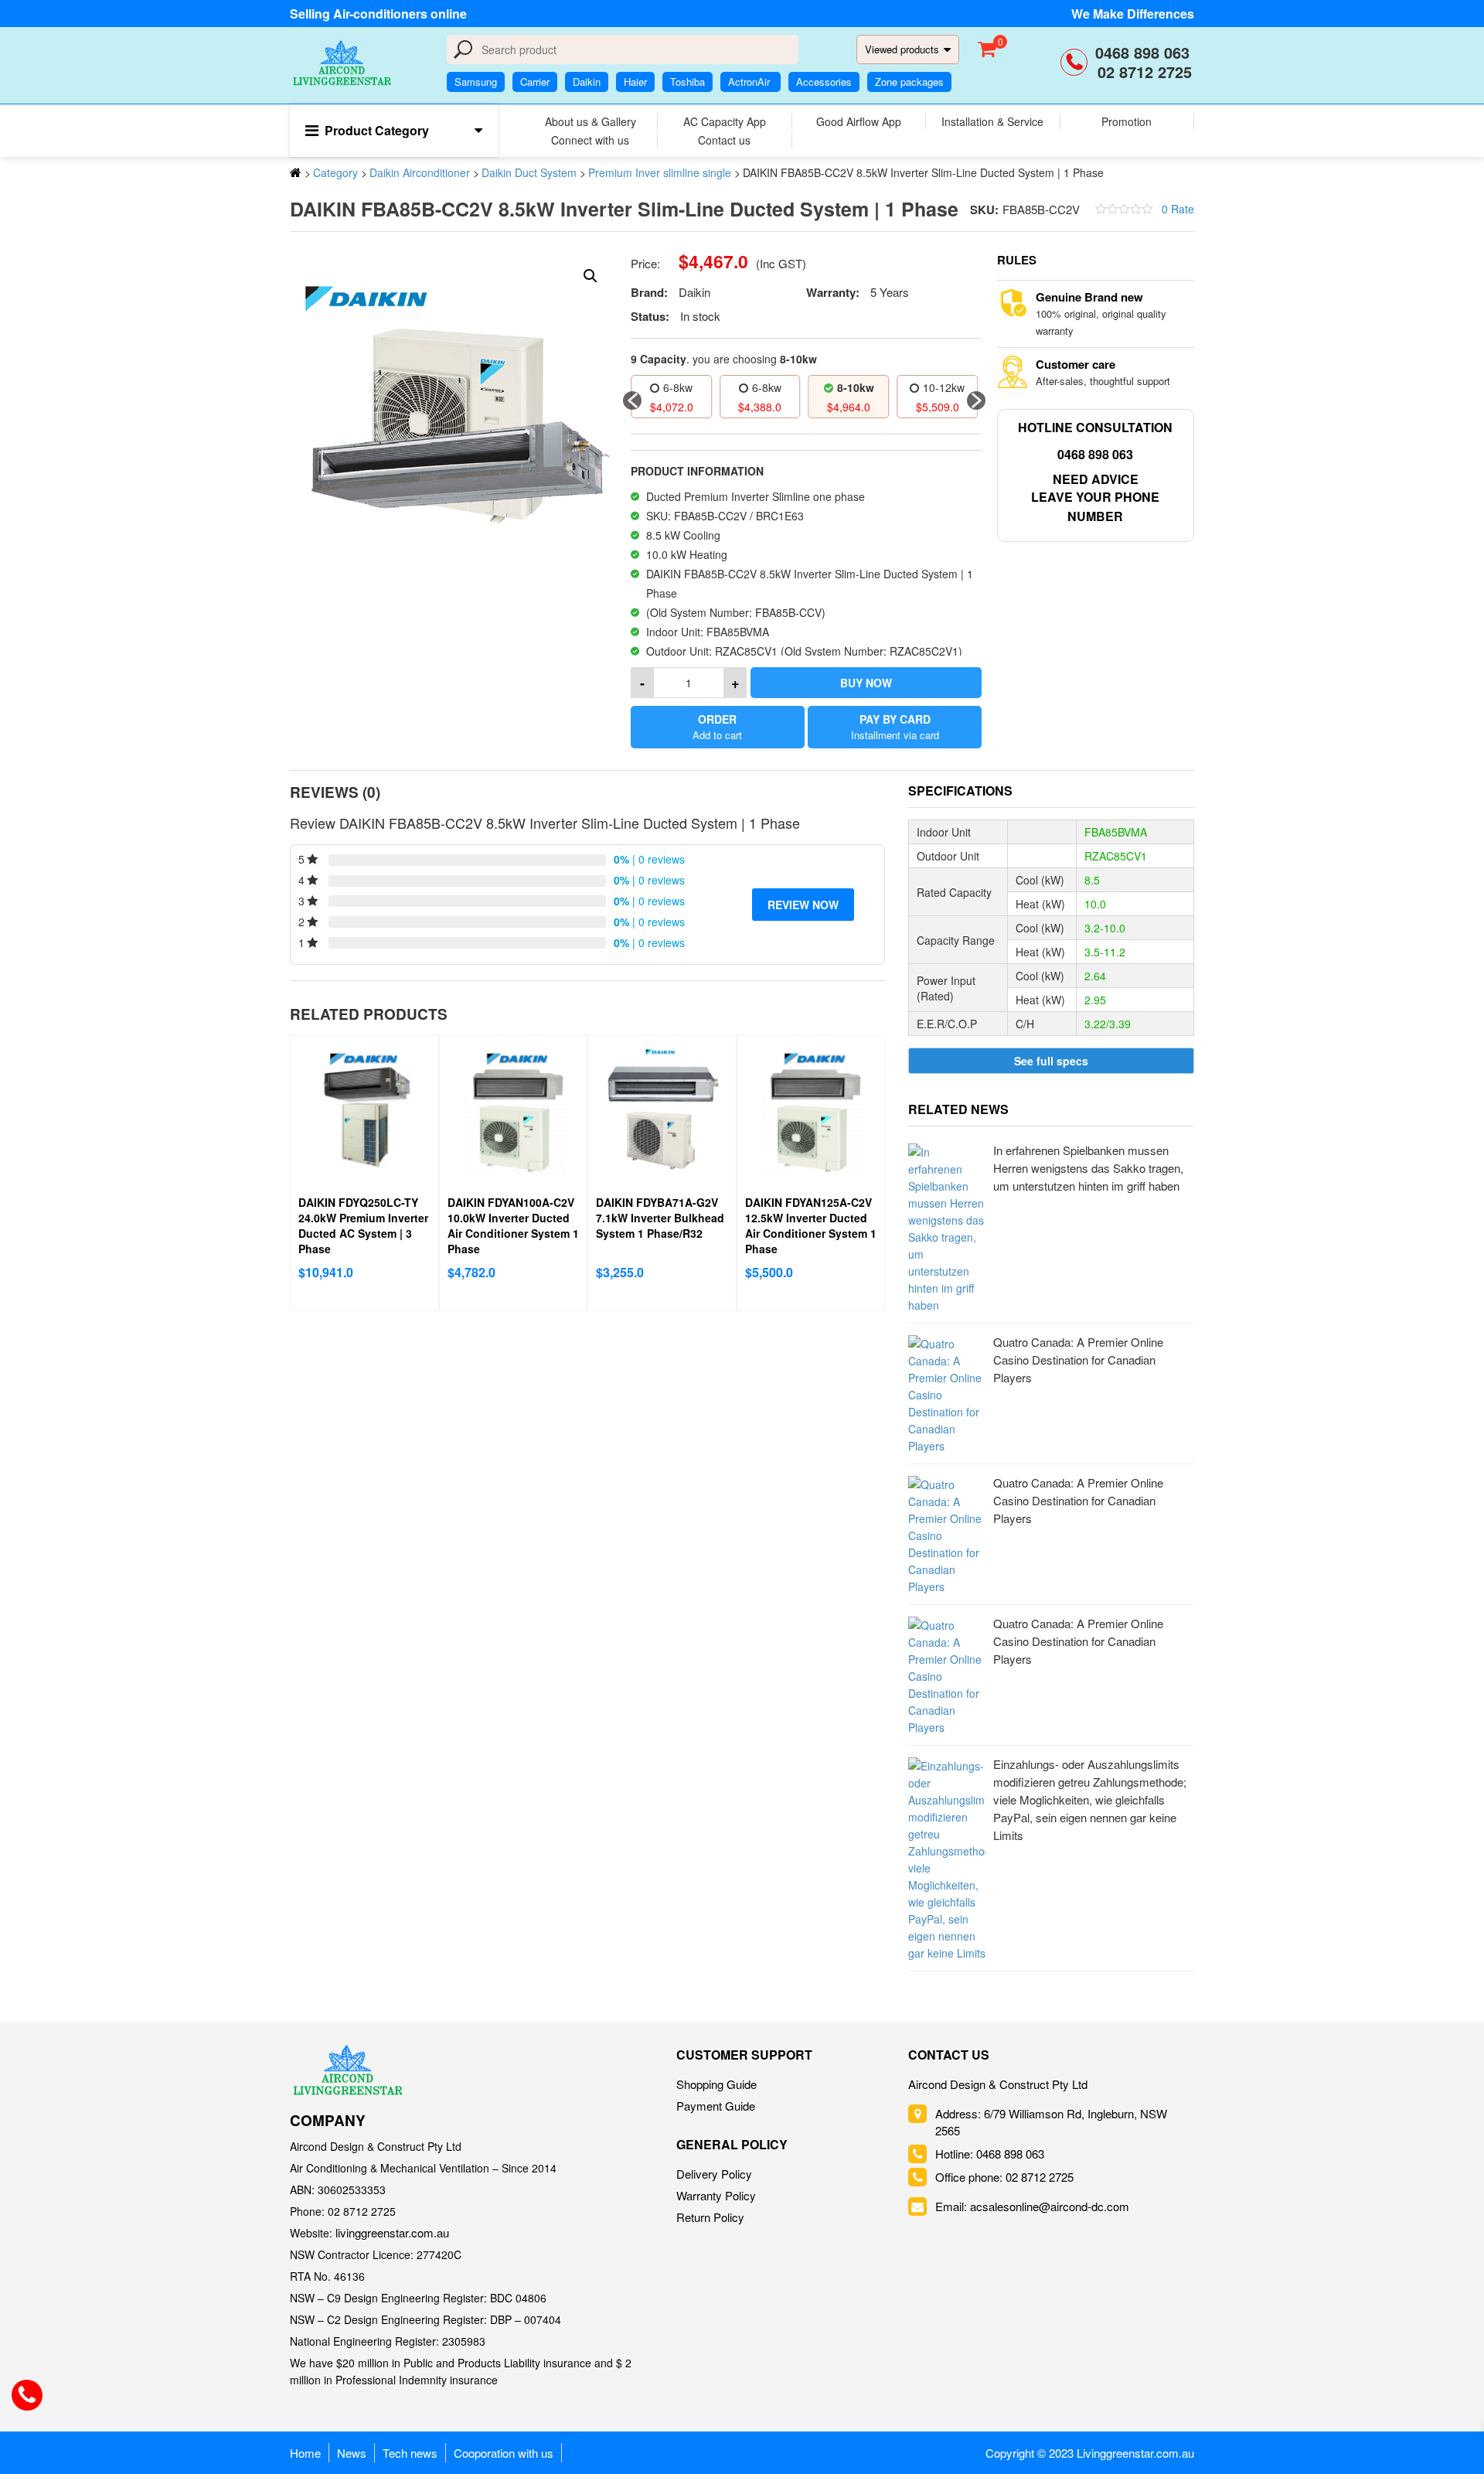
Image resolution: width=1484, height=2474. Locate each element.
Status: (650, 316)
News (352, 2453)
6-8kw (678, 387)
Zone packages (909, 82)
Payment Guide (716, 2106)
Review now (803, 905)
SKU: (984, 210)
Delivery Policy (714, 2174)
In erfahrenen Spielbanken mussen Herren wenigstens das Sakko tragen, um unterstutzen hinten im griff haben (1088, 1168)
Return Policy (710, 2217)
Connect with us (590, 140)
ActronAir (751, 82)
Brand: (649, 292)
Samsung (476, 82)
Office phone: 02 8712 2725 (1004, 2177)
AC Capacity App (725, 121)
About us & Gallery (591, 121)
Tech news (410, 2453)
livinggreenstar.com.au (392, 2232)
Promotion (1127, 121)
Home (305, 2453)
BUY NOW (866, 683)
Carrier (535, 82)
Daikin (587, 82)
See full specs (1051, 1061)
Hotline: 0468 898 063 (990, 2154)
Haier (635, 82)
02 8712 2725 (1145, 72)
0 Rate (1178, 209)
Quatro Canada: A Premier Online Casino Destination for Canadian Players (1078, 1360)
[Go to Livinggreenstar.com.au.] (296, 172)
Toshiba (688, 82)
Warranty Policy (716, 2195)
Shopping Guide (716, 2084)
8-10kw (767, 387)
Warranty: (833, 292)
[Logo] (347, 2070)
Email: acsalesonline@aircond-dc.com (1032, 2206)
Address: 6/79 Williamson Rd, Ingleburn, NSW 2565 (1051, 2122)
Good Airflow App (859, 121)
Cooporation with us (504, 2453)
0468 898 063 (1145, 52)
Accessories (824, 82)
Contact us (724, 140)
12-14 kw (944, 387)
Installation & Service (992, 121)
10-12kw (856, 387)
